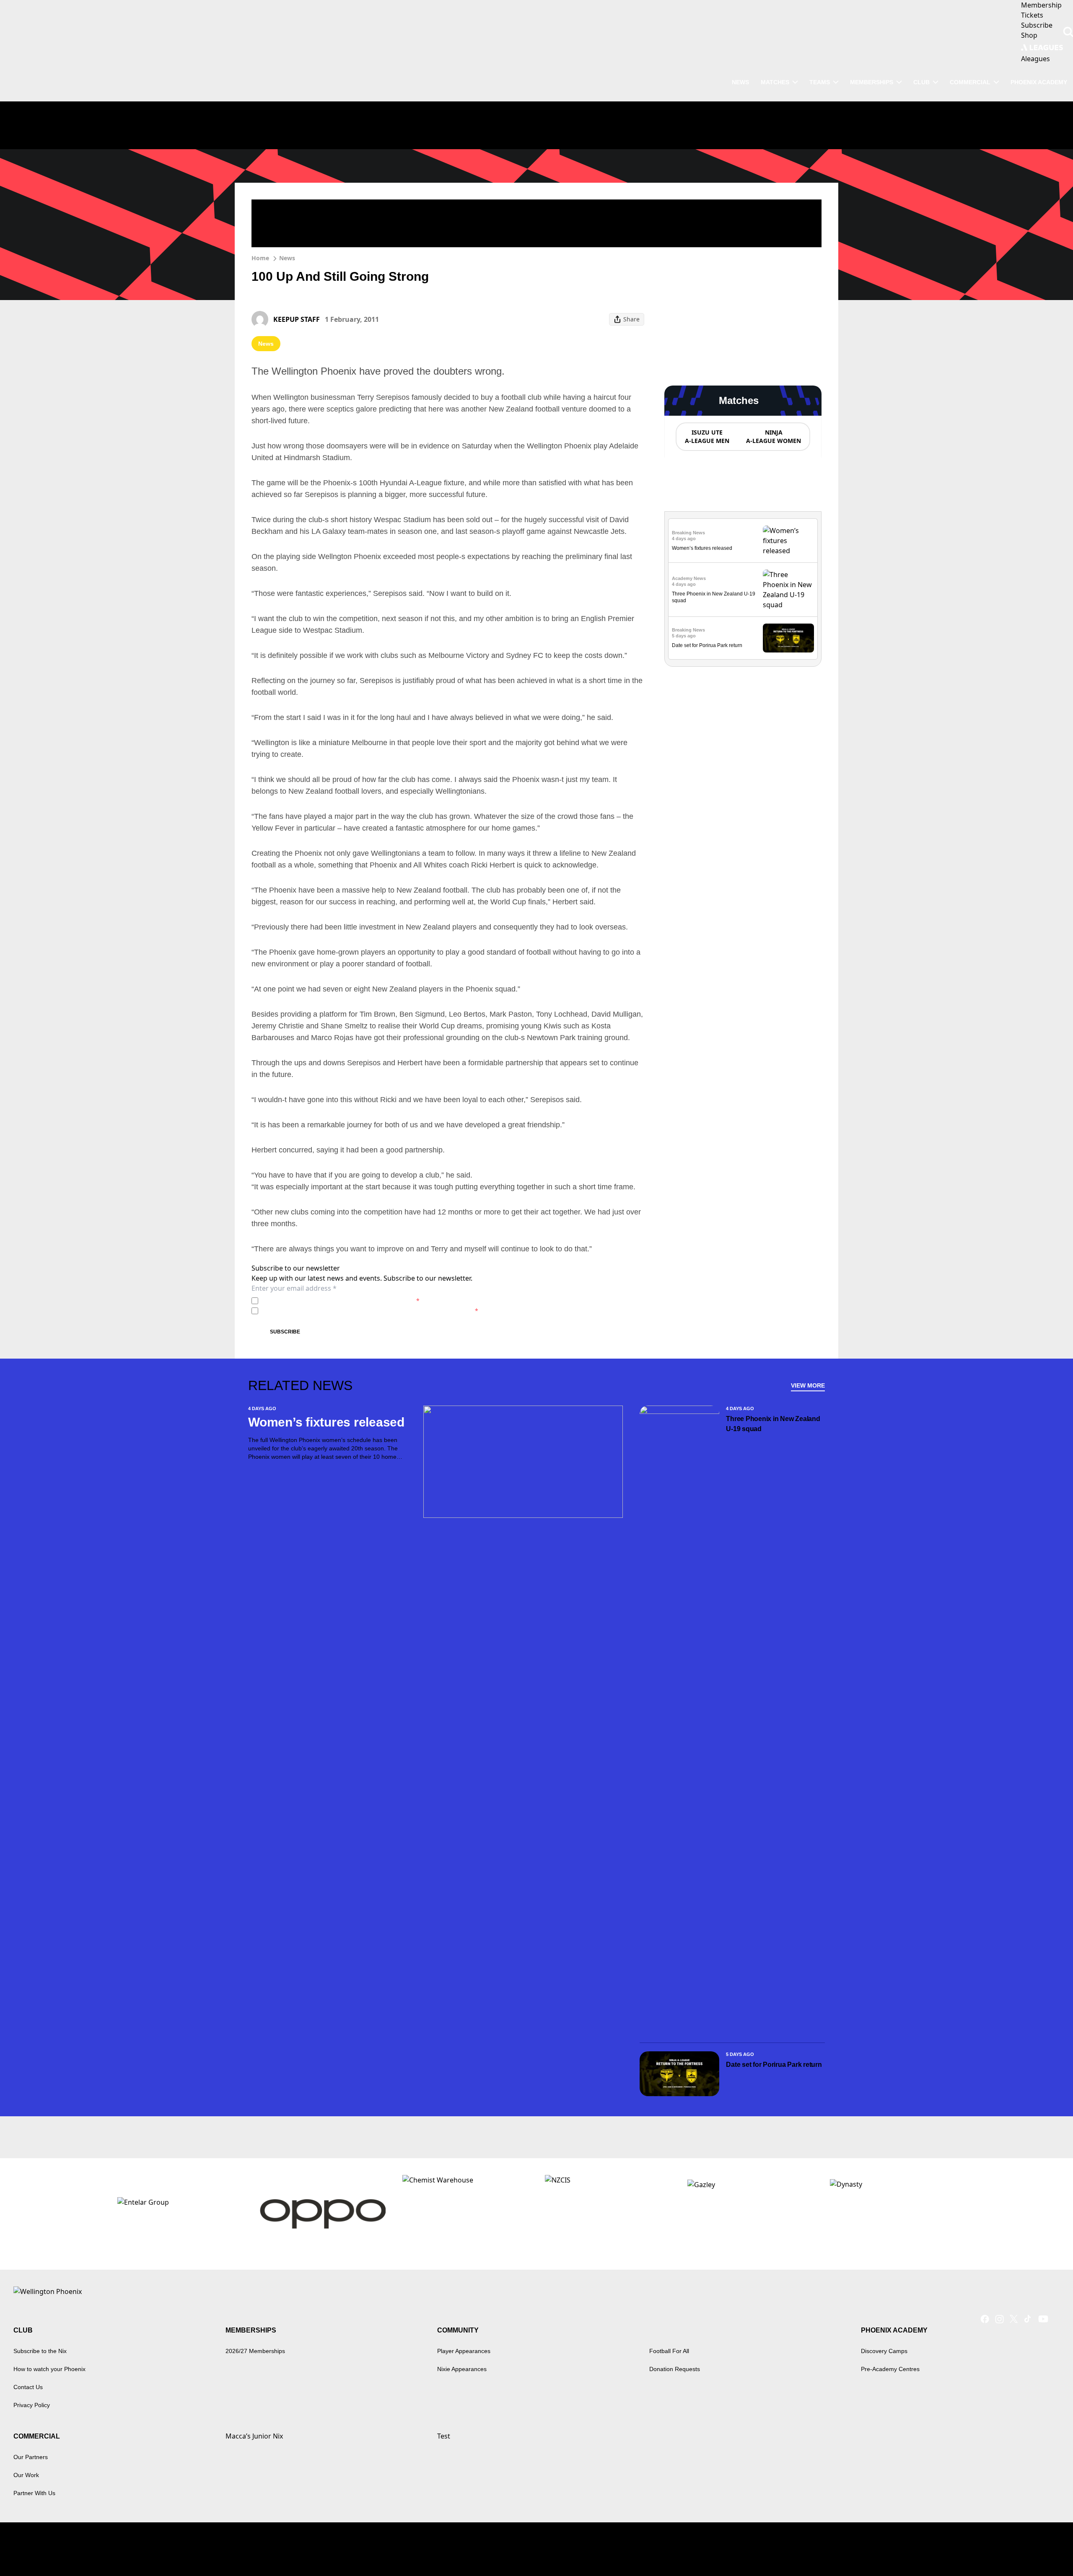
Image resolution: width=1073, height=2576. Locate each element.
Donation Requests (675, 2369)
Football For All (669, 2351)
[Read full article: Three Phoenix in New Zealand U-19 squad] (788, 590)
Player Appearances (464, 2351)
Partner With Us (34, 2493)
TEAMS (820, 82)
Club (921, 82)
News (287, 258)
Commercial (970, 82)
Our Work (26, 2475)
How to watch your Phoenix (49, 2369)
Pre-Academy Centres (890, 2369)
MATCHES (775, 82)
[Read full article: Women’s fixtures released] (788, 541)
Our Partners (31, 2457)
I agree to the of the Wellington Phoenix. (341, 1301)
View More (808, 1385)
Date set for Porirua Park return (707, 645)
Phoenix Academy (1039, 82)
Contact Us (28, 2387)
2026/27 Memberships (255, 2351)
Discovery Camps (884, 2351)
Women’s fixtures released (702, 548)
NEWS (740, 82)
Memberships (872, 82)
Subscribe (285, 1332)
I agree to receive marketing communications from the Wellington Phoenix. (370, 1311)
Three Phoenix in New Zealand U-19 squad (773, 1424)
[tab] (707, 437)
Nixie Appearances (462, 2369)
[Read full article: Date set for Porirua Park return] (788, 638)
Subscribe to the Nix (40, 2351)
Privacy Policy (320, 1301)
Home (260, 258)
